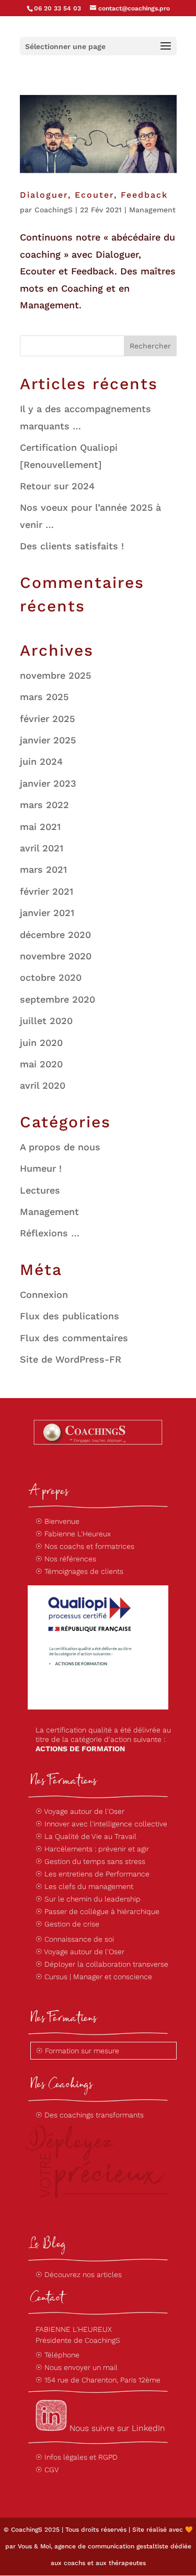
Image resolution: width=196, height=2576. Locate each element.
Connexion (44, 1295)
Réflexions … (50, 1233)
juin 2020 (41, 1043)
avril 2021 (42, 848)
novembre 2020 (56, 956)
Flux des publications (70, 1316)
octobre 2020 (51, 977)
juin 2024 (41, 761)
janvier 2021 (47, 913)
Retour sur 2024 (57, 486)
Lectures (40, 1190)
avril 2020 (43, 1085)
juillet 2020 (46, 1021)
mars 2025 (44, 697)
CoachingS (54, 210)
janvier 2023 (48, 783)
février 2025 (47, 719)
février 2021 (47, 891)
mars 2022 (44, 805)
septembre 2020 (57, 999)
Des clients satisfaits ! (72, 546)
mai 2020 (41, 1064)
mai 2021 (40, 827)
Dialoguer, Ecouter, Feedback (94, 195)
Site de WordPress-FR (71, 1359)
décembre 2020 (55, 935)
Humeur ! (41, 1168)
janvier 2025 (48, 740)
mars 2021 (43, 869)
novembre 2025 (55, 675)
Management (152, 210)
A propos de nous (60, 1147)
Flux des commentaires (74, 1338)
